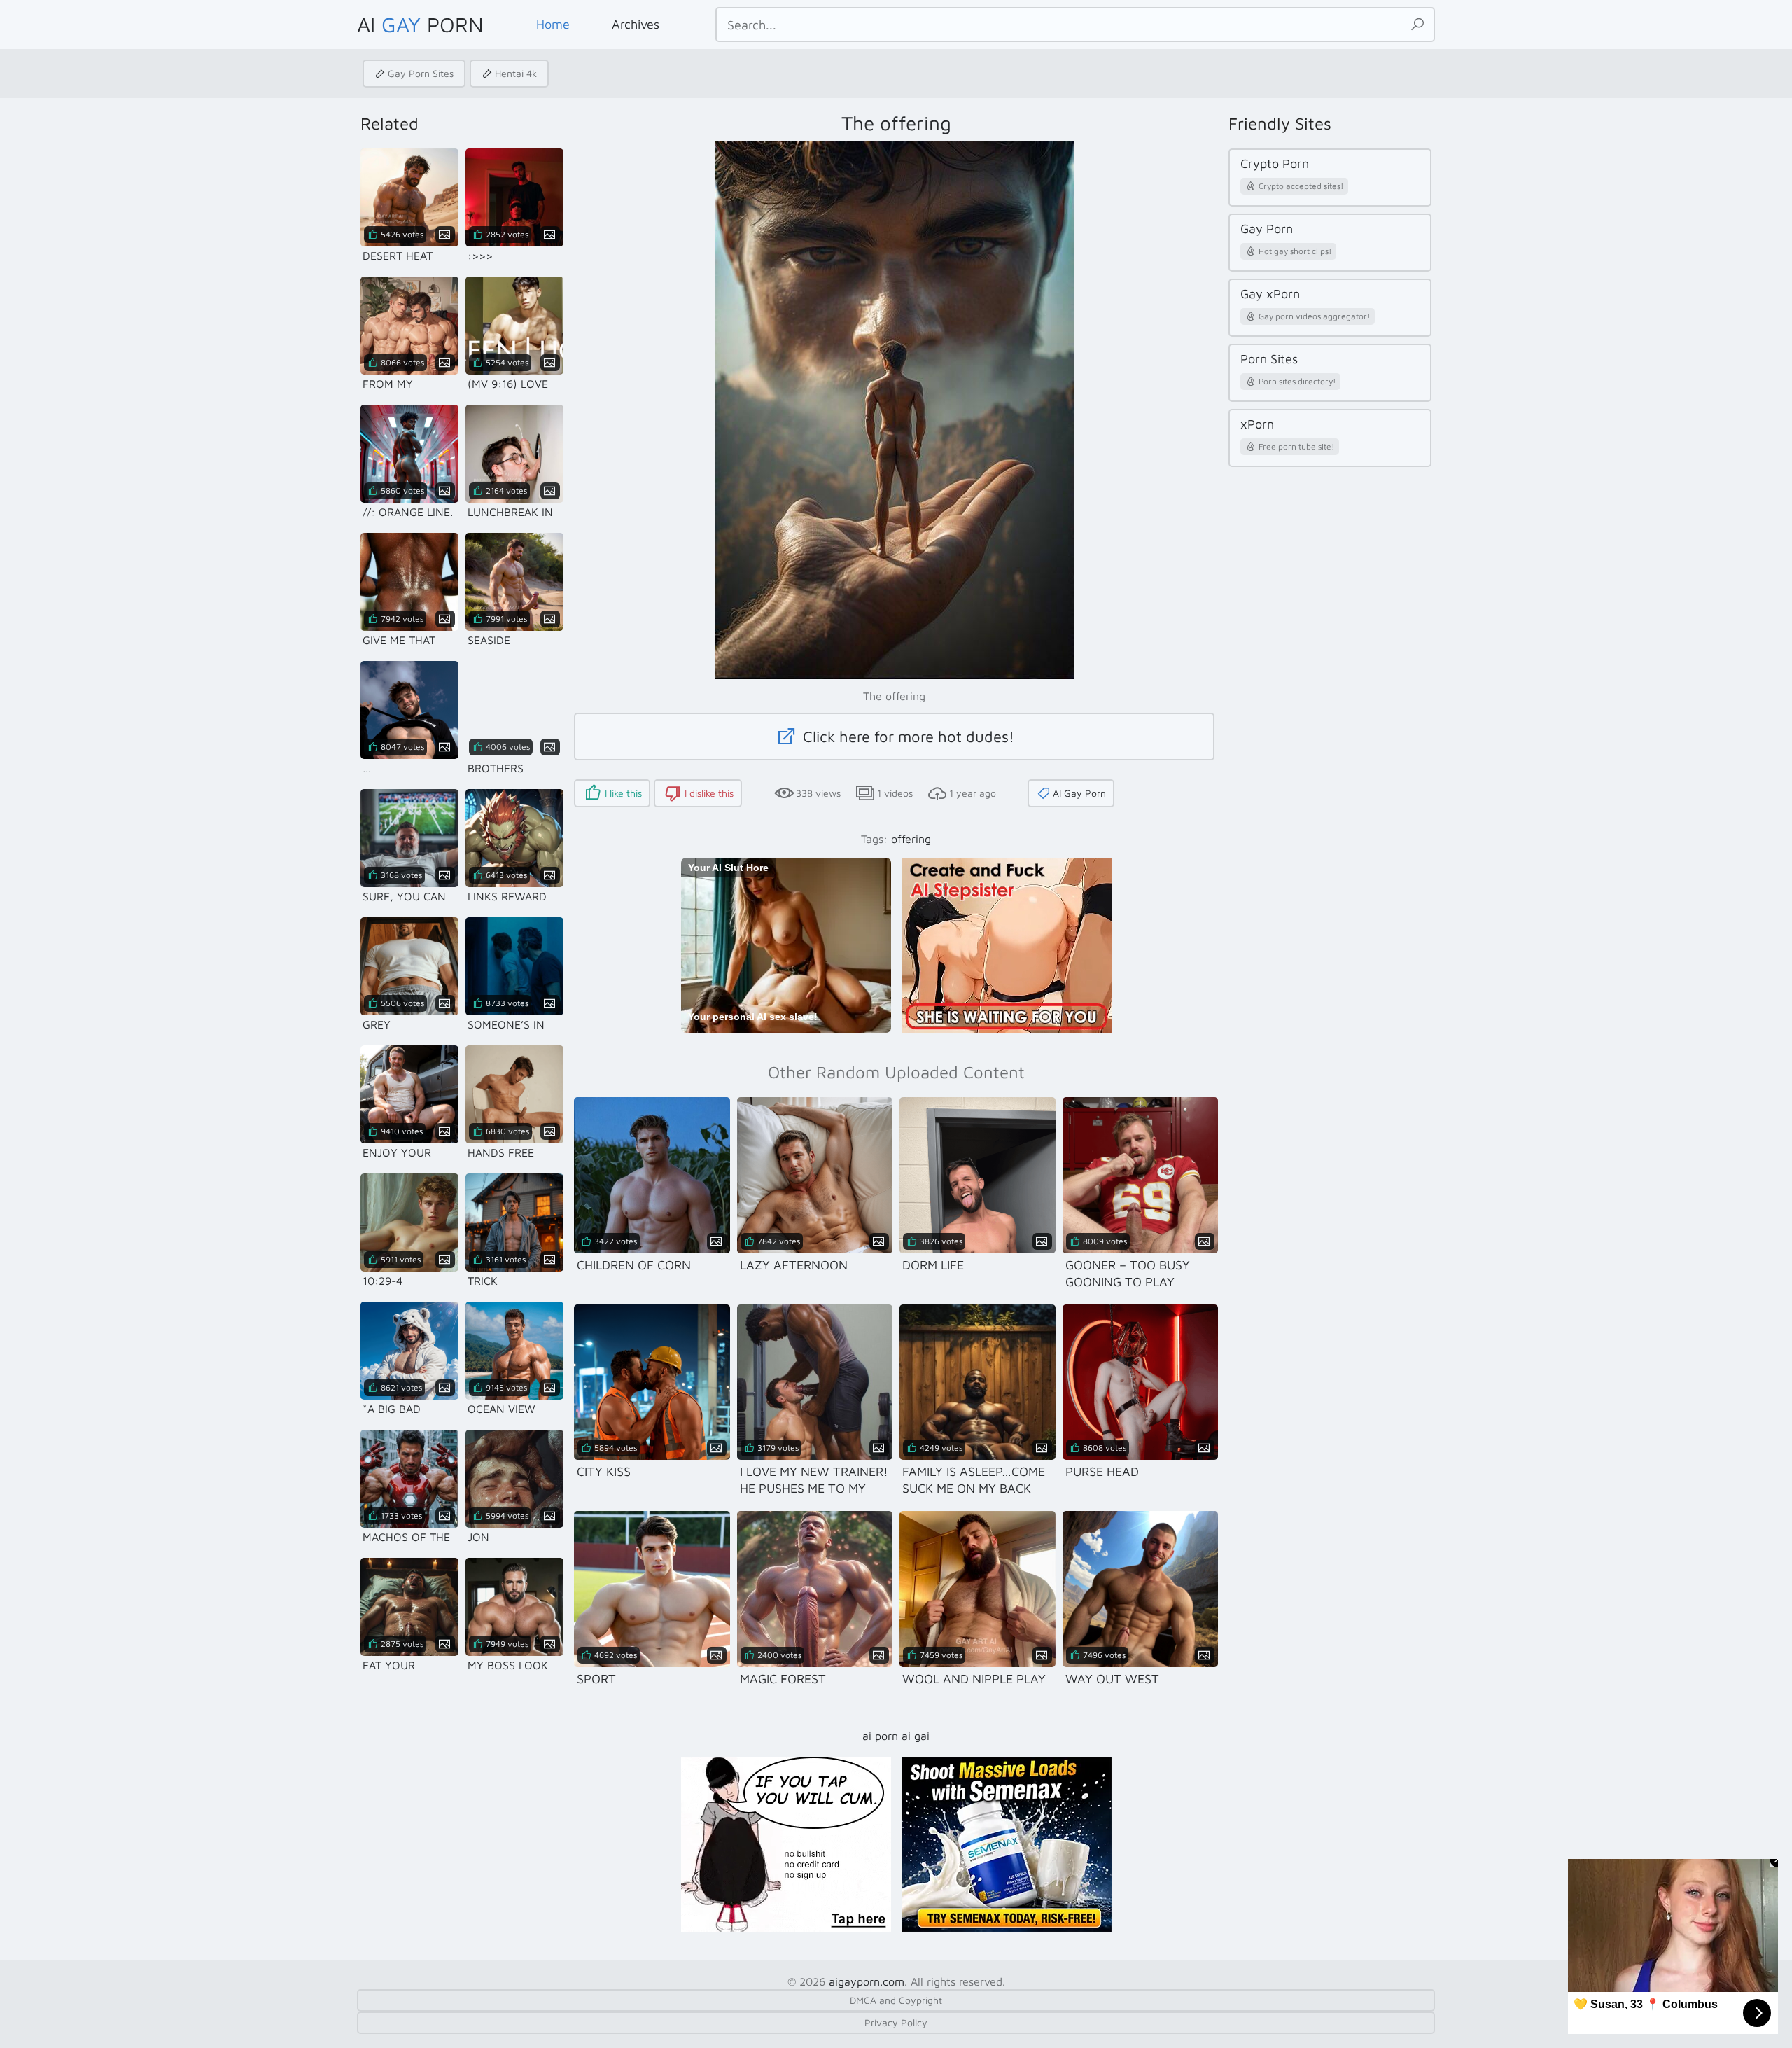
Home (553, 24)
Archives (636, 24)
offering (911, 839)
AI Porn (420, 24)
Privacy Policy (896, 2022)
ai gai (916, 1736)
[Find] (1417, 25)
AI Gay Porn (1079, 793)
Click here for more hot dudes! (906, 737)
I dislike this (709, 793)
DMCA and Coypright (896, 2000)
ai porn (880, 1736)
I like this (623, 793)
